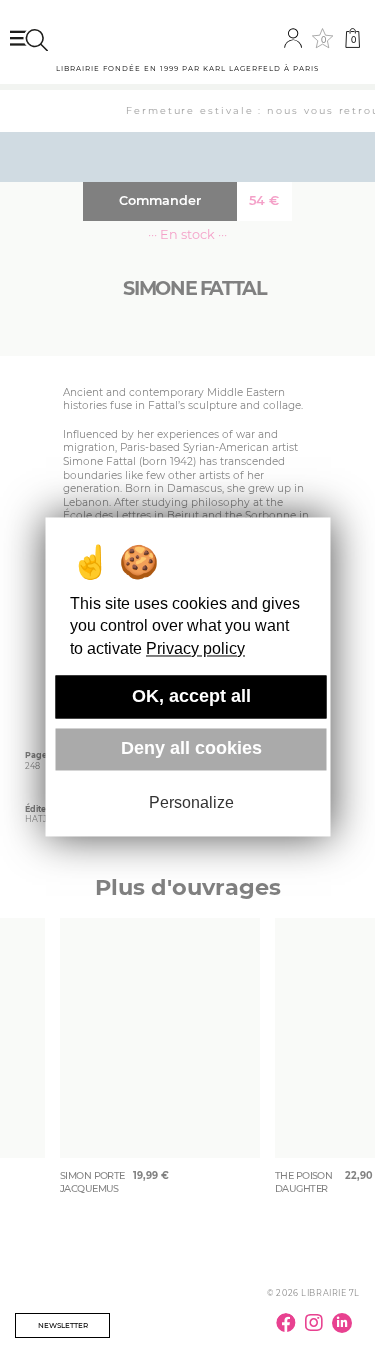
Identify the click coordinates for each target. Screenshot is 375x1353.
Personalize (191, 803)
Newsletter (63, 1325)
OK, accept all (191, 696)
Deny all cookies (191, 749)
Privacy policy (195, 648)
